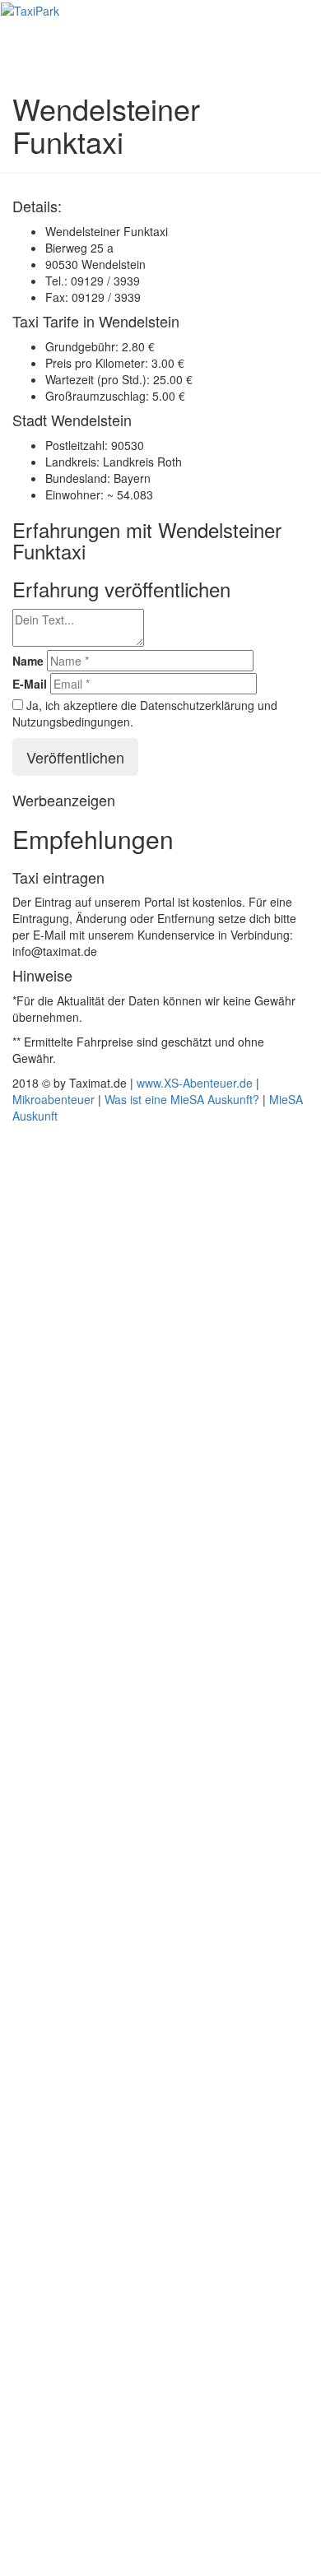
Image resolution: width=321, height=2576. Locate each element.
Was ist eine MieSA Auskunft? (182, 1099)
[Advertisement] (160, 1848)
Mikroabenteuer (53, 1099)
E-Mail (30, 684)
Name (28, 661)
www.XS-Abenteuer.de (195, 1083)
